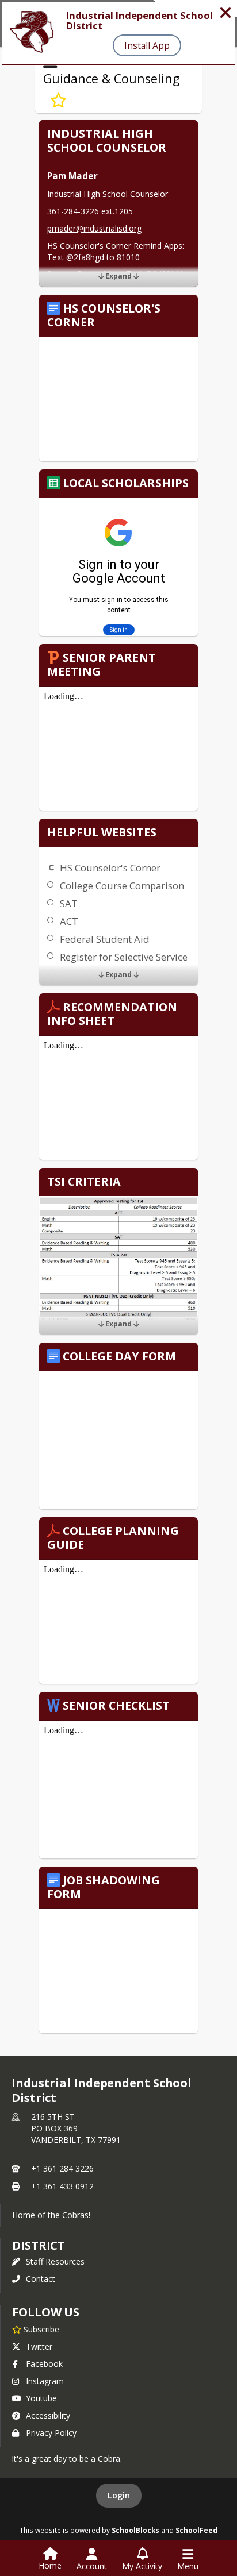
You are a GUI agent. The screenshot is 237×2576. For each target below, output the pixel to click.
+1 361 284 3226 (62, 2168)
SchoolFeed (196, 2530)
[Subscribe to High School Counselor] (58, 101)
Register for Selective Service (124, 957)
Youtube (41, 2398)
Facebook (44, 2364)
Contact (41, 2279)
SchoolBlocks (135, 2530)
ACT (69, 921)
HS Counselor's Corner (110, 868)
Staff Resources (55, 2261)
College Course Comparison (122, 886)
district (39, 2245)
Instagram (45, 2381)
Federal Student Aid (105, 939)
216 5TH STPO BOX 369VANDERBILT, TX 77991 (76, 2128)
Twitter (39, 2346)
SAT (69, 903)
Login (119, 2495)
